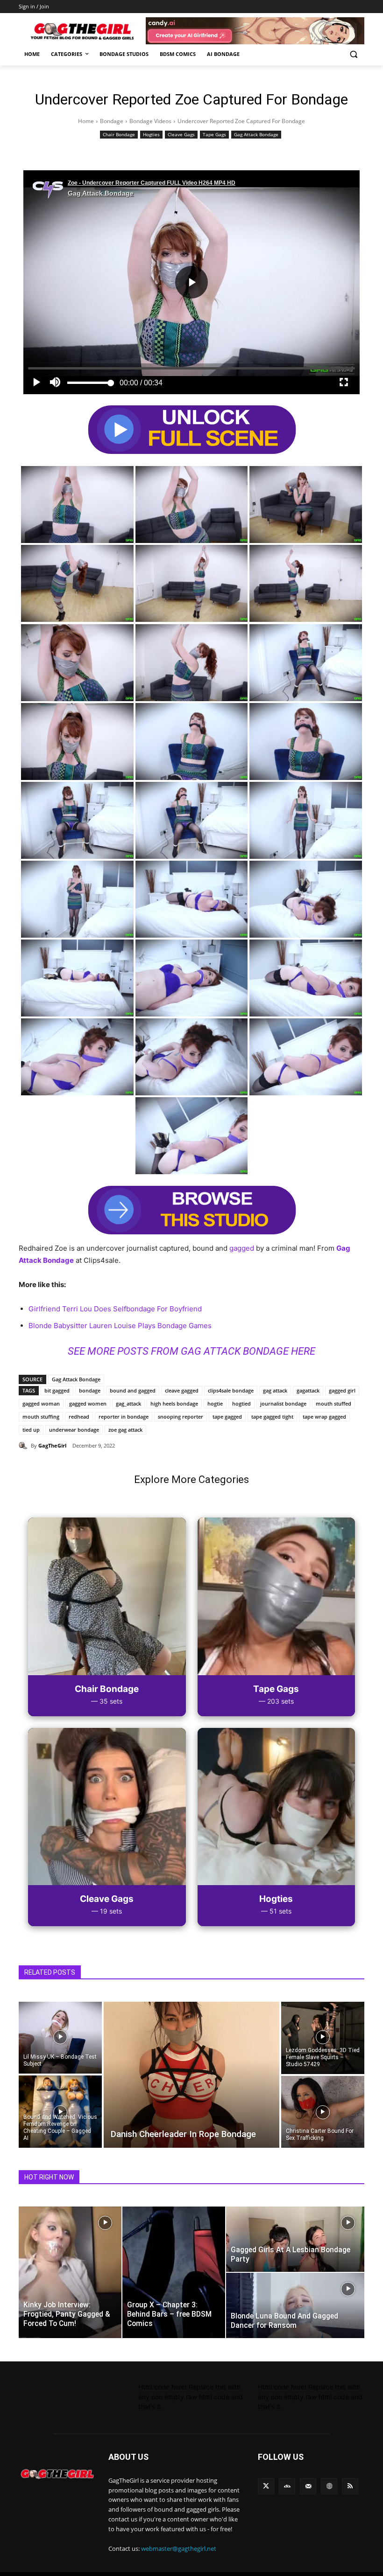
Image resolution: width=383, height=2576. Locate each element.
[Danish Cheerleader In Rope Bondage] (191, 2075)
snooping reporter (181, 1417)
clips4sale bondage (231, 1390)
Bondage (112, 121)
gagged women (88, 1403)
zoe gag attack (125, 1430)
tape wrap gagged (324, 1417)
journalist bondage (283, 1403)
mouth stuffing (41, 1417)
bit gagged (57, 1390)
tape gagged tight (272, 1417)
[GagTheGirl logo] (57, 2474)
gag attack (275, 1390)
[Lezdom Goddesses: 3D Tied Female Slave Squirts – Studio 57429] (323, 2037)
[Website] (329, 2486)
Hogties (151, 134)
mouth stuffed (333, 1403)
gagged (242, 1248)
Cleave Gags (181, 134)
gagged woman (41, 1403)
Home (86, 121)
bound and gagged (133, 1390)
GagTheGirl (52, 1445)
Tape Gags (214, 134)
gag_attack (128, 1403)
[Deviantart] (287, 2486)
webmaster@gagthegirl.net (179, 2548)
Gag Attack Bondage (256, 134)
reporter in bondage (124, 1417)
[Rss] (350, 2486)
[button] (353, 54)
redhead (79, 1417)
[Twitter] (266, 2486)
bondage (90, 1390)
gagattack (308, 1390)
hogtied (241, 1403)
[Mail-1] (308, 2486)
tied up (31, 1430)
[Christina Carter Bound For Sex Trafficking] (323, 2112)
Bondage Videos (150, 121)
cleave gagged (182, 1390)
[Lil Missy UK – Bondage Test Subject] (60, 2037)
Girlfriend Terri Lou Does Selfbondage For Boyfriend (115, 1309)
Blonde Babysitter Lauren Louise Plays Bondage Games (120, 1326)
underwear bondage (74, 1430)
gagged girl (342, 1390)
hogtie (215, 1403)
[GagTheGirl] (25, 1446)
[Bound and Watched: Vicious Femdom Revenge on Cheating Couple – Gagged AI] (60, 2112)
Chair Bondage (119, 134)
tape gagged (227, 1417)
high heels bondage (174, 1403)
